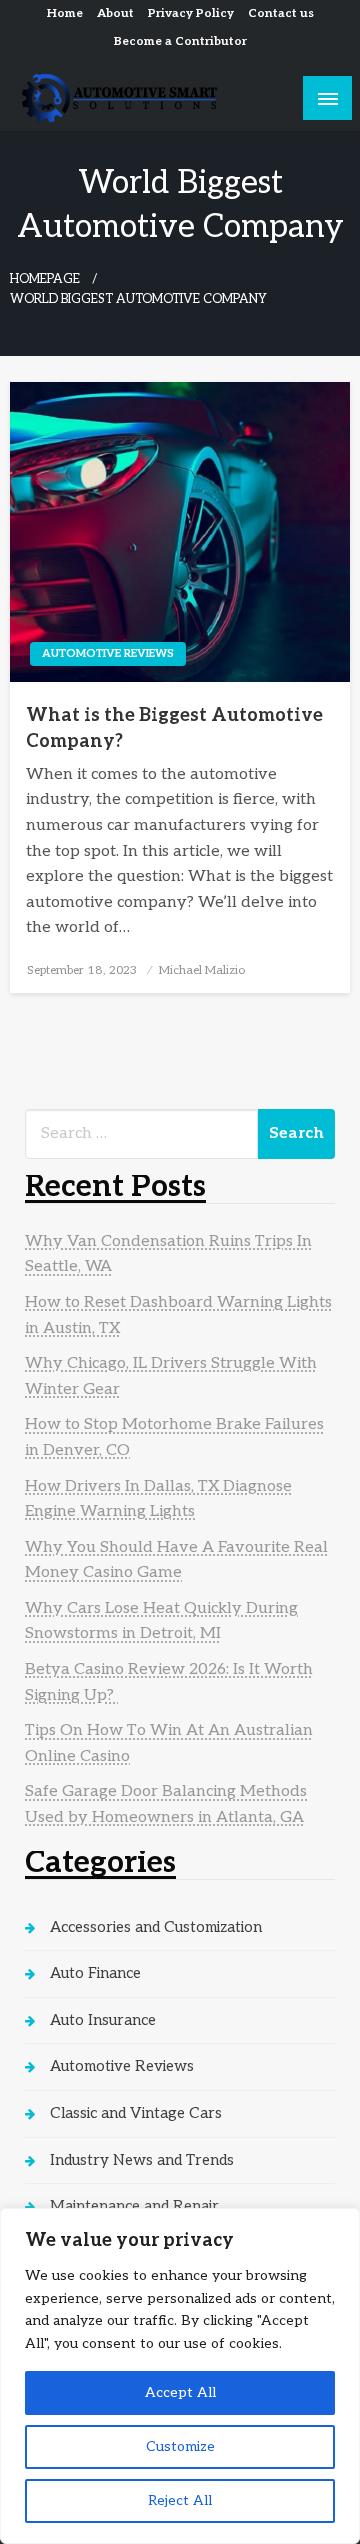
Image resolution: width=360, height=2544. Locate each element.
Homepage (45, 279)
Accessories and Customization (156, 1927)
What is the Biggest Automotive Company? (174, 728)
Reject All (180, 2500)
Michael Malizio (202, 970)
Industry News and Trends (142, 2160)
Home (65, 13)
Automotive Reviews (108, 653)
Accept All (180, 2392)
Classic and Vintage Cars (136, 2113)
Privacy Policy (191, 13)
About (115, 13)
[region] (180, 2376)
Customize (180, 2446)
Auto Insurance (103, 2020)
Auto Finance (95, 1973)
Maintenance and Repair (134, 2206)
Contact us (281, 13)
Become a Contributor (180, 41)
